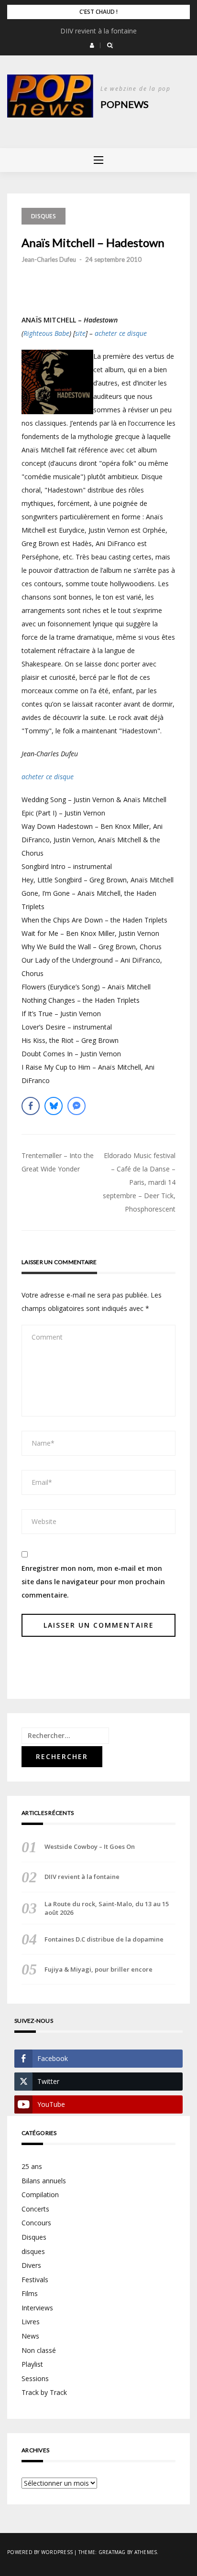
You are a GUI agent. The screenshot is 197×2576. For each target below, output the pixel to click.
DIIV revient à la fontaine (98, 31)
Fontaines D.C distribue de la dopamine (104, 1939)
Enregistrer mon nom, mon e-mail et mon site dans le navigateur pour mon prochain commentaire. (93, 1582)
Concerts (35, 2209)
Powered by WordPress (40, 2552)
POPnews (125, 104)
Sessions (35, 2378)
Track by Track (44, 2392)
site (80, 333)
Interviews (37, 2308)
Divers (31, 2265)
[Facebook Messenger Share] (77, 1106)
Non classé (39, 2350)
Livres (31, 2322)
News (30, 2336)
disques (33, 2251)
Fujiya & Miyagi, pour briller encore (98, 1969)
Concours (36, 2223)
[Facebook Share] (31, 1106)
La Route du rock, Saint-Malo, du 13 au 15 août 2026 (107, 1908)
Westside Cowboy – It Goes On (90, 1846)
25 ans (32, 2166)
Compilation (40, 2195)
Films (30, 2293)
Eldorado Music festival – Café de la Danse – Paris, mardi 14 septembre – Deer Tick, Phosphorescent (139, 1182)
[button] (92, 45)
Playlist (32, 2364)
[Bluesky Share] (54, 1106)
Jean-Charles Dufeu (49, 259)
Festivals (35, 2280)
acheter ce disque (121, 333)
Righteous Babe (46, 333)
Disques (44, 216)
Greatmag (112, 2552)
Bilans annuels (44, 2181)
